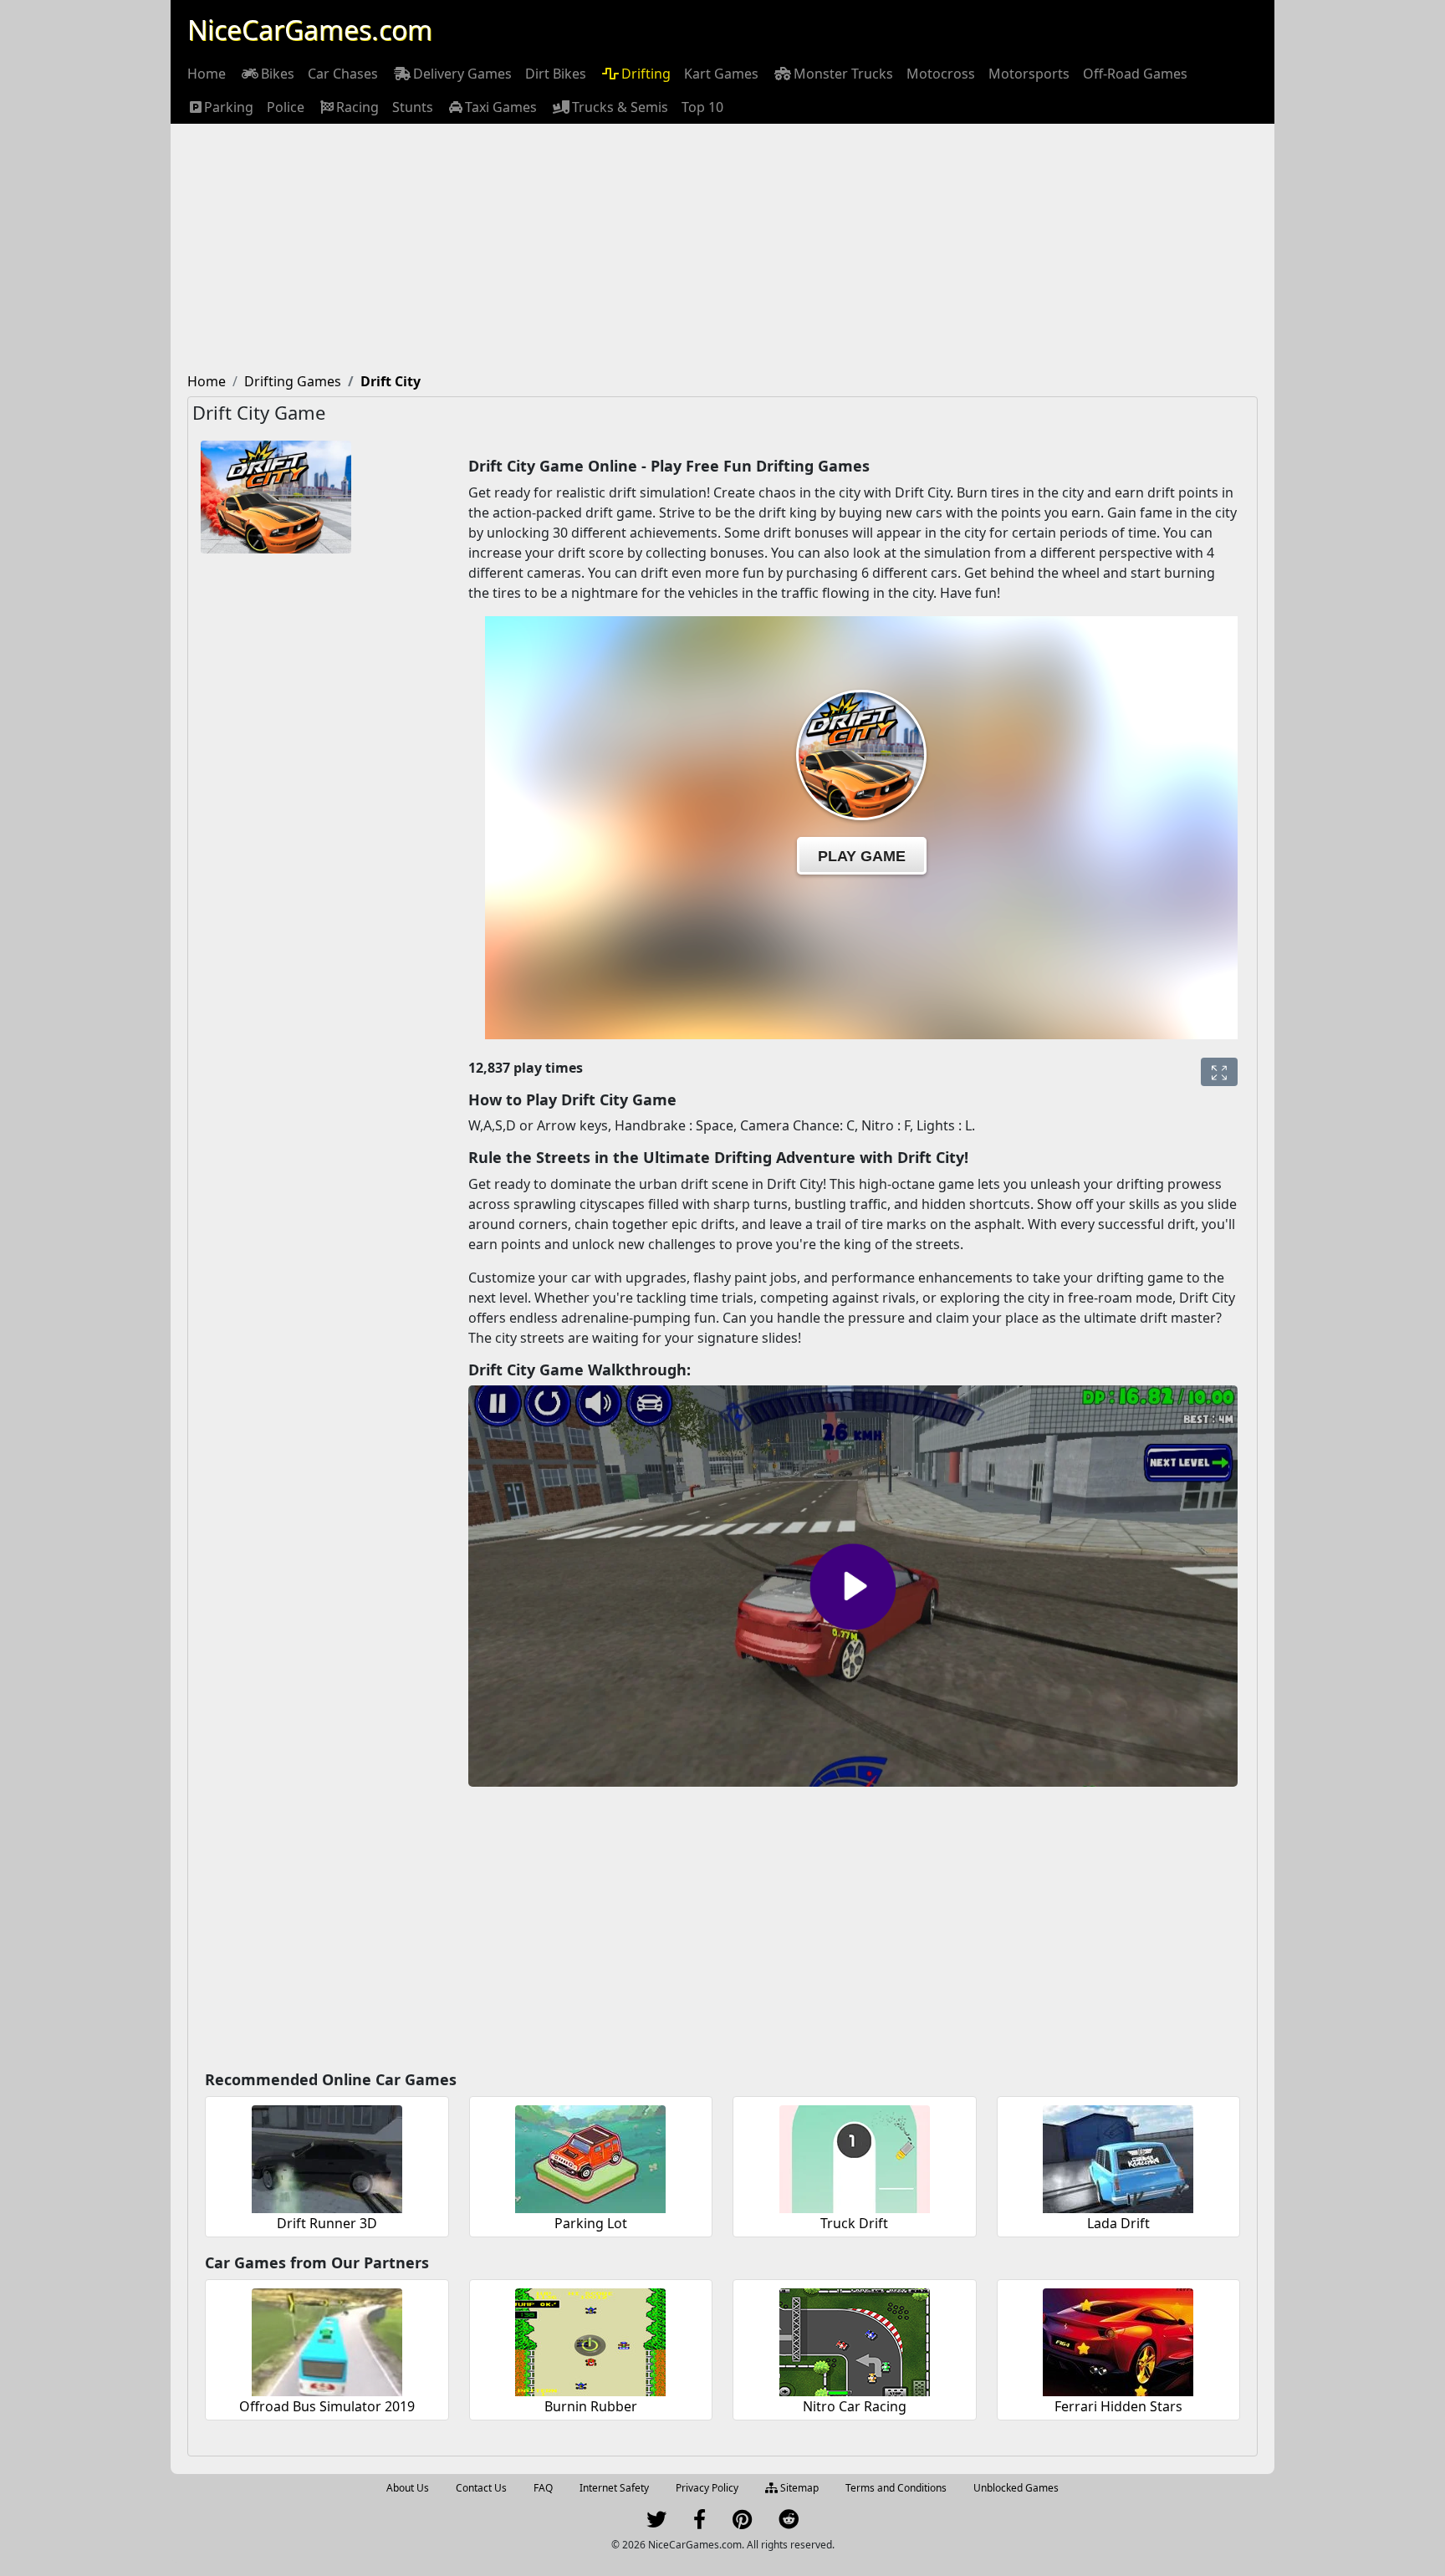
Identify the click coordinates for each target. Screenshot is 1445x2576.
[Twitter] (656, 2523)
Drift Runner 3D (327, 2223)
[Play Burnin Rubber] (590, 2340)
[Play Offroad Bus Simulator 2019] (327, 2340)
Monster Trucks (843, 74)
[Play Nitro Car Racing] (855, 2340)
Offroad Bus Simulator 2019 (327, 2406)
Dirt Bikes (556, 74)
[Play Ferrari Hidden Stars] (1118, 2340)
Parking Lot (591, 2223)
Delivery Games (462, 74)
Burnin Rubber (591, 2406)
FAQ (543, 2488)
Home (207, 74)
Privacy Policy (707, 2488)
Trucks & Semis (620, 107)
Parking (229, 107)
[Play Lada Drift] (1118, 2157)
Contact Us (481, 2488)
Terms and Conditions (896, 2488)
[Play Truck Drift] (855, 2157)
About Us (408, 2488)
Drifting (646, 74)
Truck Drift (854, 2223)
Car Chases (343, 74)
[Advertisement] (722, 249)
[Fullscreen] (1219, 1072)
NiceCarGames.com (310, 30)
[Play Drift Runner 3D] (327, 2157)
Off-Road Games (1135, 74)
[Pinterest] (742, 2523)
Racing (357, 107)
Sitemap (798, 2488)
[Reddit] (789, 2523)
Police (286, 107)
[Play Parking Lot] (590, 2157)
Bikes (278, 74)
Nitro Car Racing (855, 2406)
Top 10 (702, 107)
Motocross (941, 74)
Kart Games (721, 74)
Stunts (413, 107)
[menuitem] (207, 74)
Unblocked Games (1016, 2488)
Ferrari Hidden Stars (1118, 2406)
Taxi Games (501, 107)
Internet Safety (614, 2488)
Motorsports (1029, 74)
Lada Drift (1118, 2223)
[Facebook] (700, 2523)
